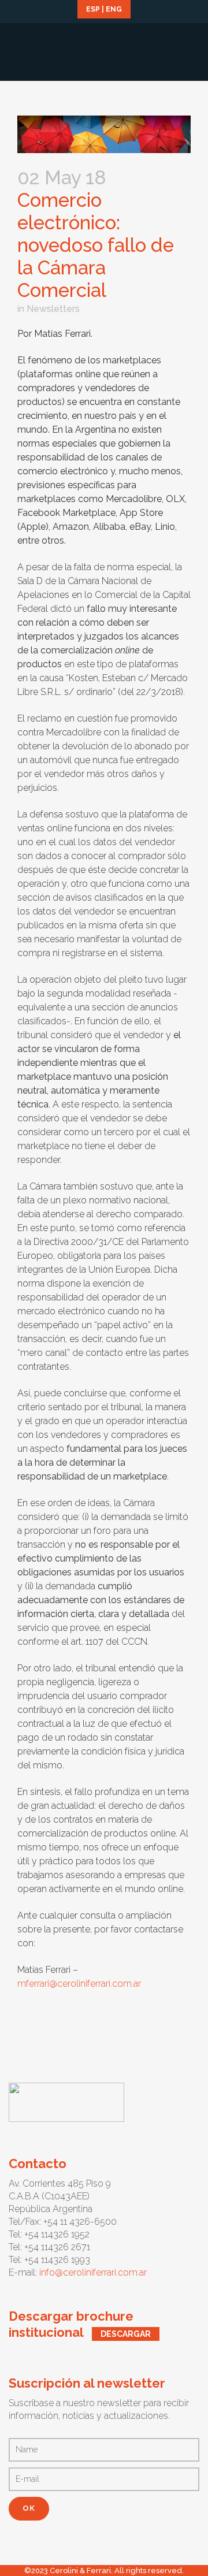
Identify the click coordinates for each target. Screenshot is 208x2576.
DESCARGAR (126, 2334)
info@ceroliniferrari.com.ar (93, 2272)
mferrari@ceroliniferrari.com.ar (79, 1984)
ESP (93, 9)
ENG (114, 9)
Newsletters (53, 309)
